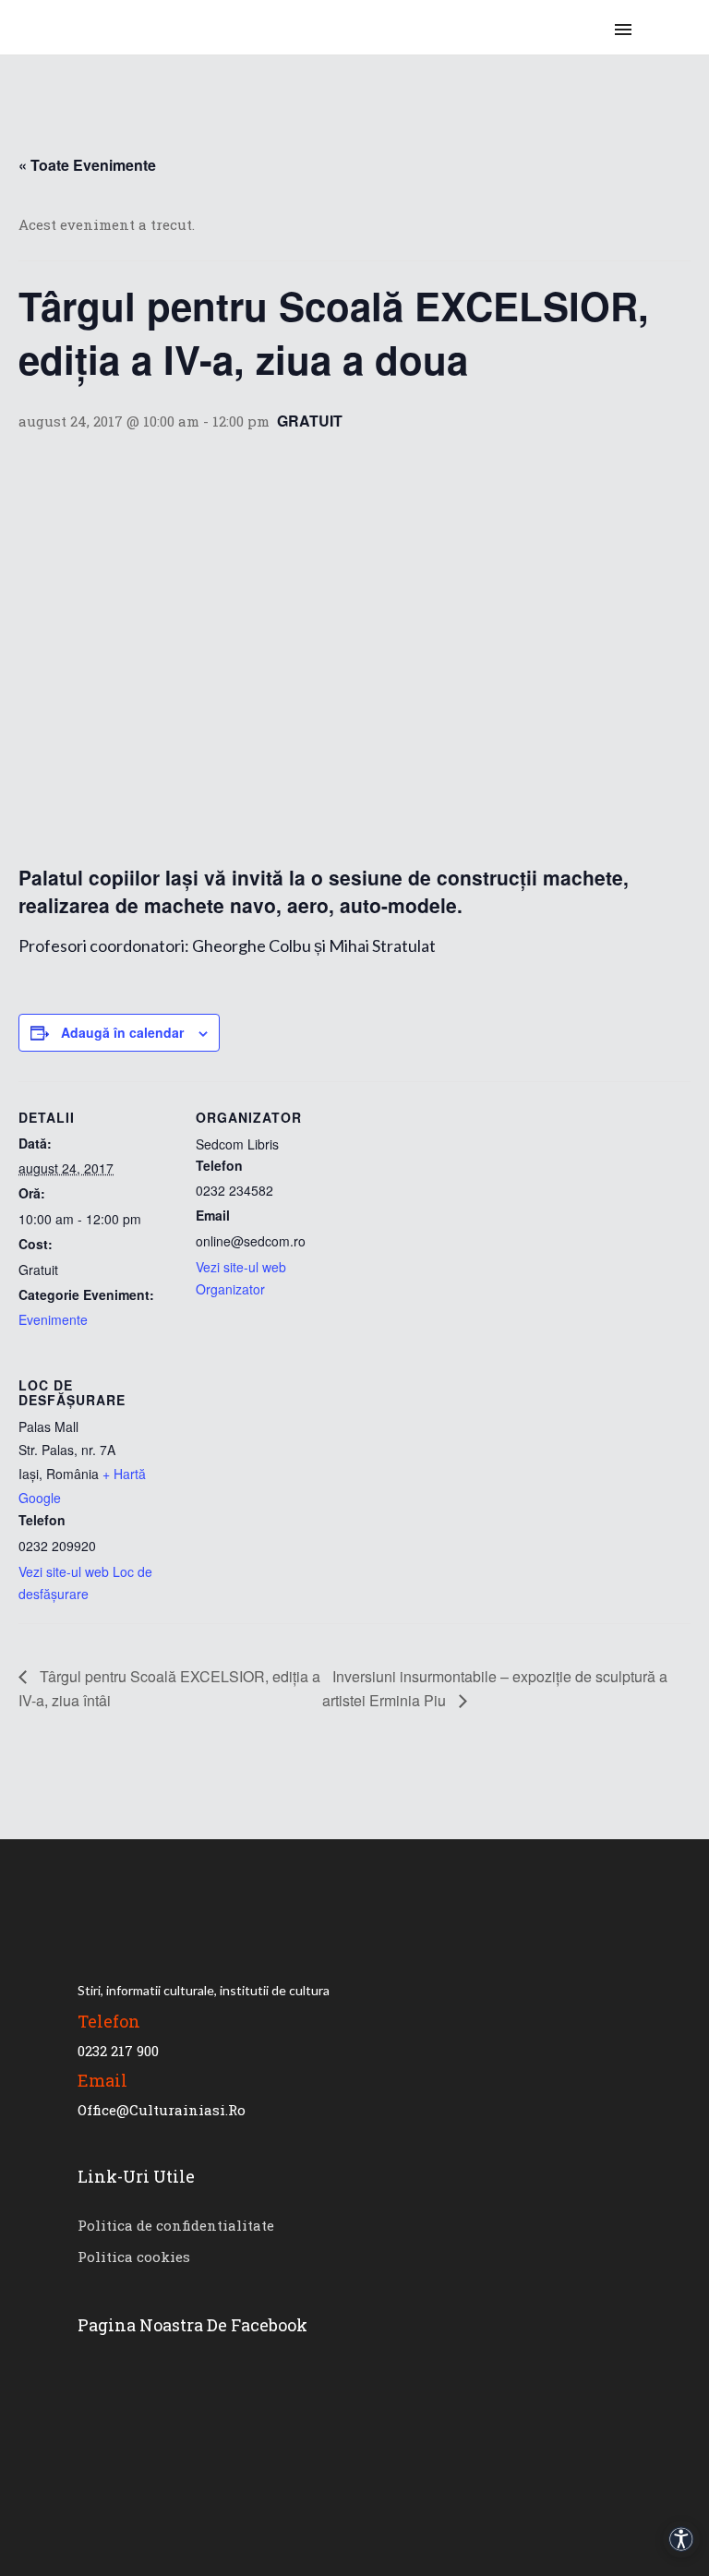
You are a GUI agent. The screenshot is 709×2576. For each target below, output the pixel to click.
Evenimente (53, 1319)
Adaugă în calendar (122, 1032)
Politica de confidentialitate (176, 2225)
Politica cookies (134, 2257)
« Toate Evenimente (87, 165)
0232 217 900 (118, 2051)
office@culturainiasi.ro (162, 2110)
